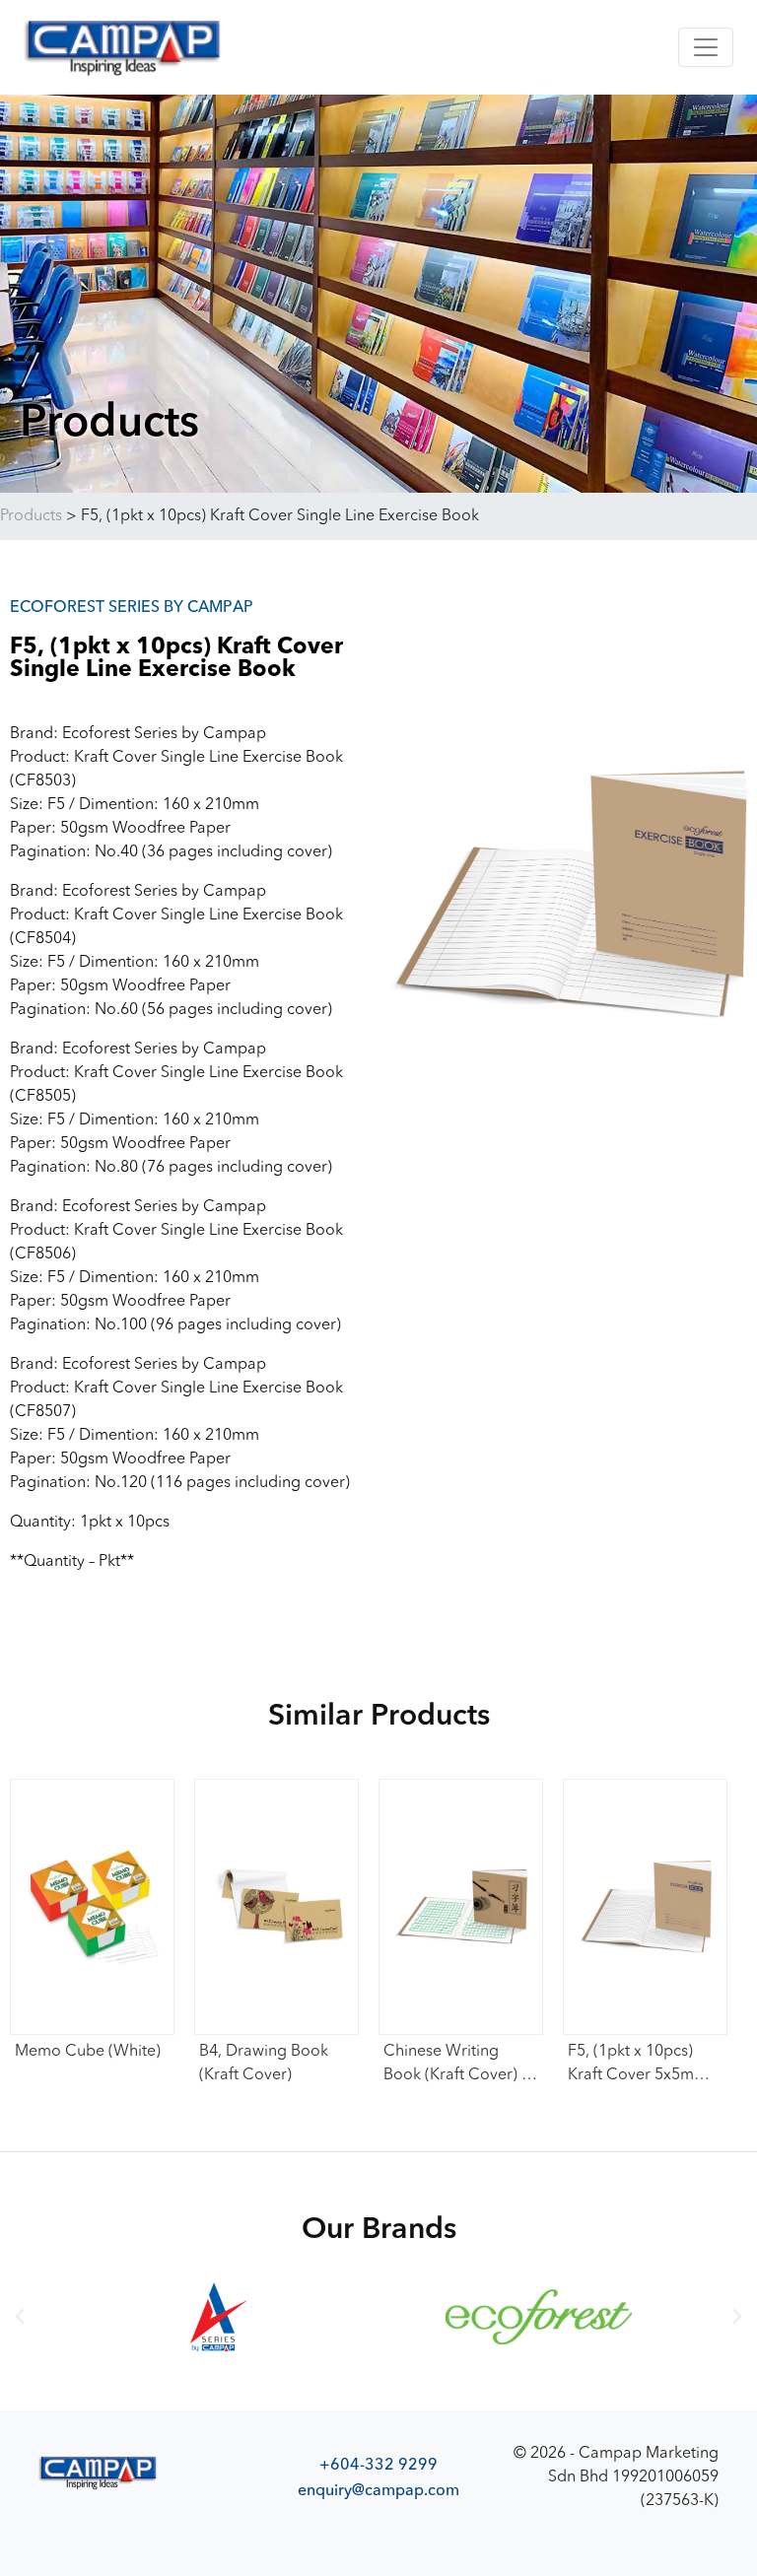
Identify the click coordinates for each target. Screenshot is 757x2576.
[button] (20, 2317)
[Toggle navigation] (706, 47)
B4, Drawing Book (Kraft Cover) (264, 2064)
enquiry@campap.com (378, 2490)
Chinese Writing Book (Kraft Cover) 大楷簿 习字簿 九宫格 (460, 2066)
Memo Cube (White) (88, 2052)
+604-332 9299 (378, 2465)
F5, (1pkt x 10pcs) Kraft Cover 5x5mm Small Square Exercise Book (638, 2066)
